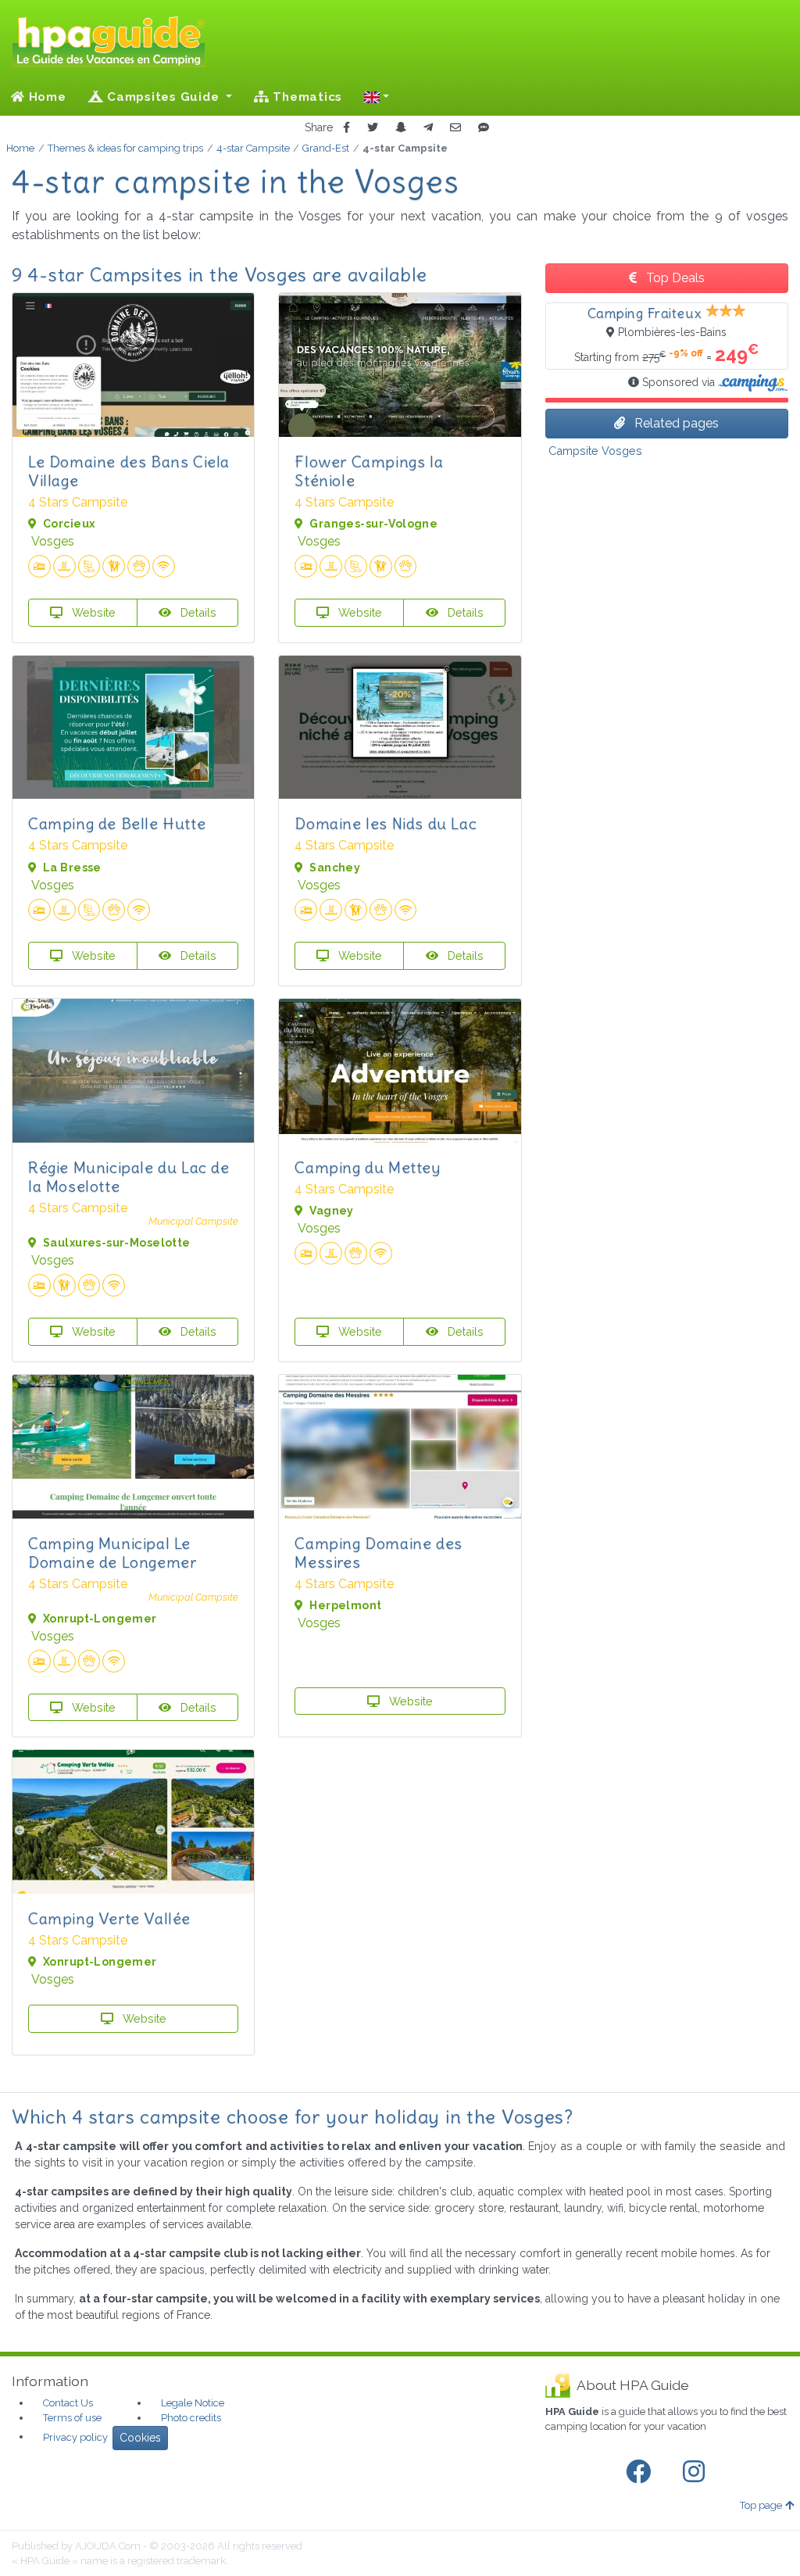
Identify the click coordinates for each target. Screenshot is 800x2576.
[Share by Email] (455, 128)
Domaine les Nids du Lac (386, 823)
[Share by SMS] (484, 128)
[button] (377, 97)
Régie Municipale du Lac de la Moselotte (129, 1177)
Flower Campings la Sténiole (369, 471)
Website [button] (92, 612)
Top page (761, 2505)
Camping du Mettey (367, 1167)
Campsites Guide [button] (163, 97)
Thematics (306, 97)
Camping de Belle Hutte (117, 823)
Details (197, 612)
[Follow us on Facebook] (641, 2472)
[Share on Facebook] (346, 128)
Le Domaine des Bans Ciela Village (129, 471)
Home (46, 97)
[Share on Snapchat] (401, 128)
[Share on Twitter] (373, 128)
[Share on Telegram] (428, 128)
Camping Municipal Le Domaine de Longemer (112, 1553)
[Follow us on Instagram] (697, 2472)
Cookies (140, 2438)
